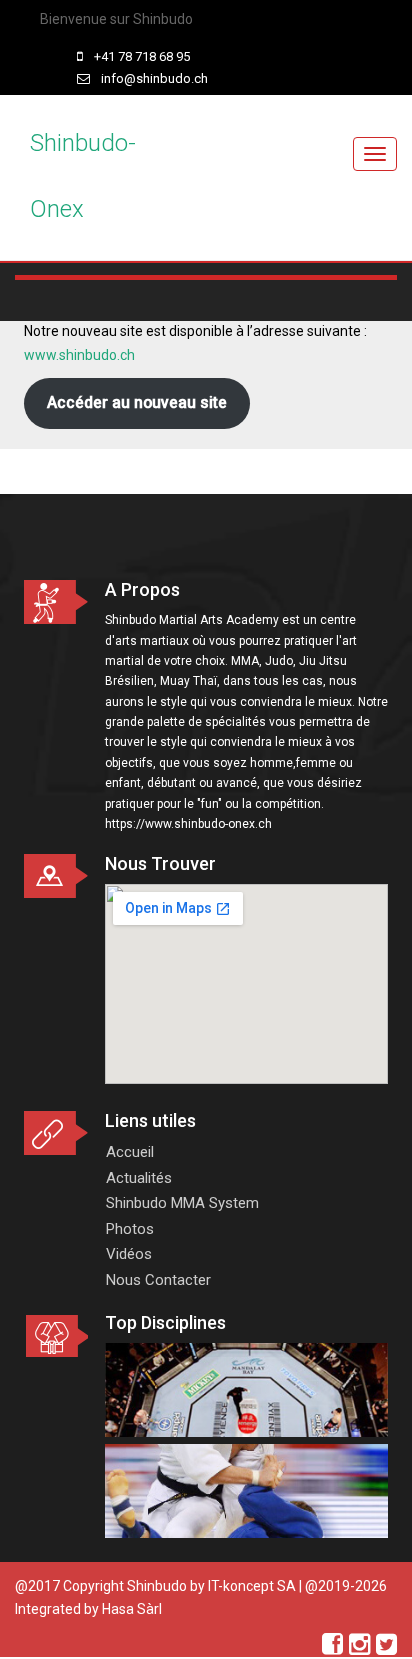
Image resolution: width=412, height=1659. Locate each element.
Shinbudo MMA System (182, 1203)
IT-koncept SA (252, 1586)
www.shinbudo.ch (79, 355)
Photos (130, 1229)
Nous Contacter (158, 1280)
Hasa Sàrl (132, 1609)
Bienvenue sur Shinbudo (116, 19)
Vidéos (129, 1254)
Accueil (130, 1152)
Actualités (139, 1178)
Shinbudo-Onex (83, 176)
